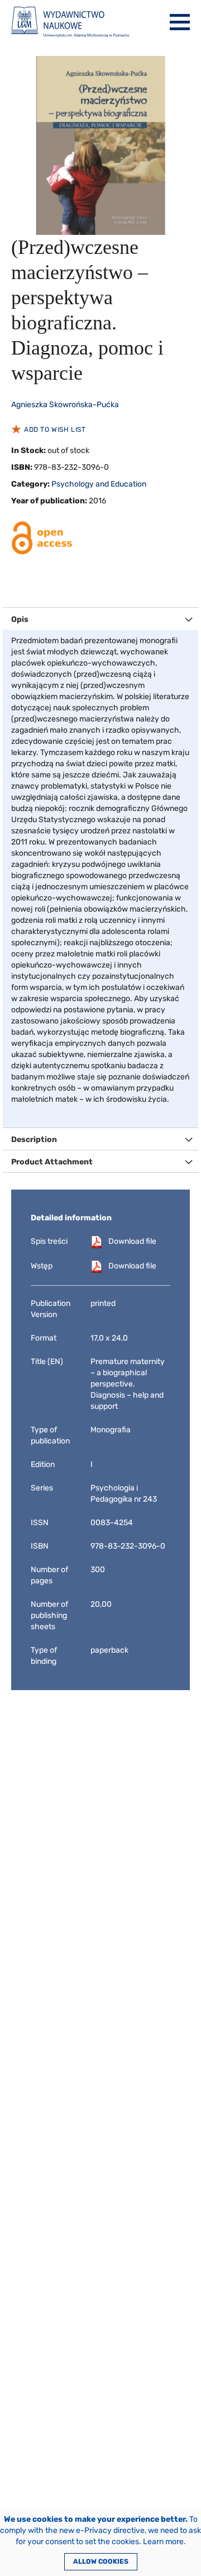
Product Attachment (52, 1162)
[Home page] (70, 22)
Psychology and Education (99, 484)
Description (34, 1140)
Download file (132, 1241)
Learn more (163, 2542)
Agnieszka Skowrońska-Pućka (65, 405)
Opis (20, 619)
